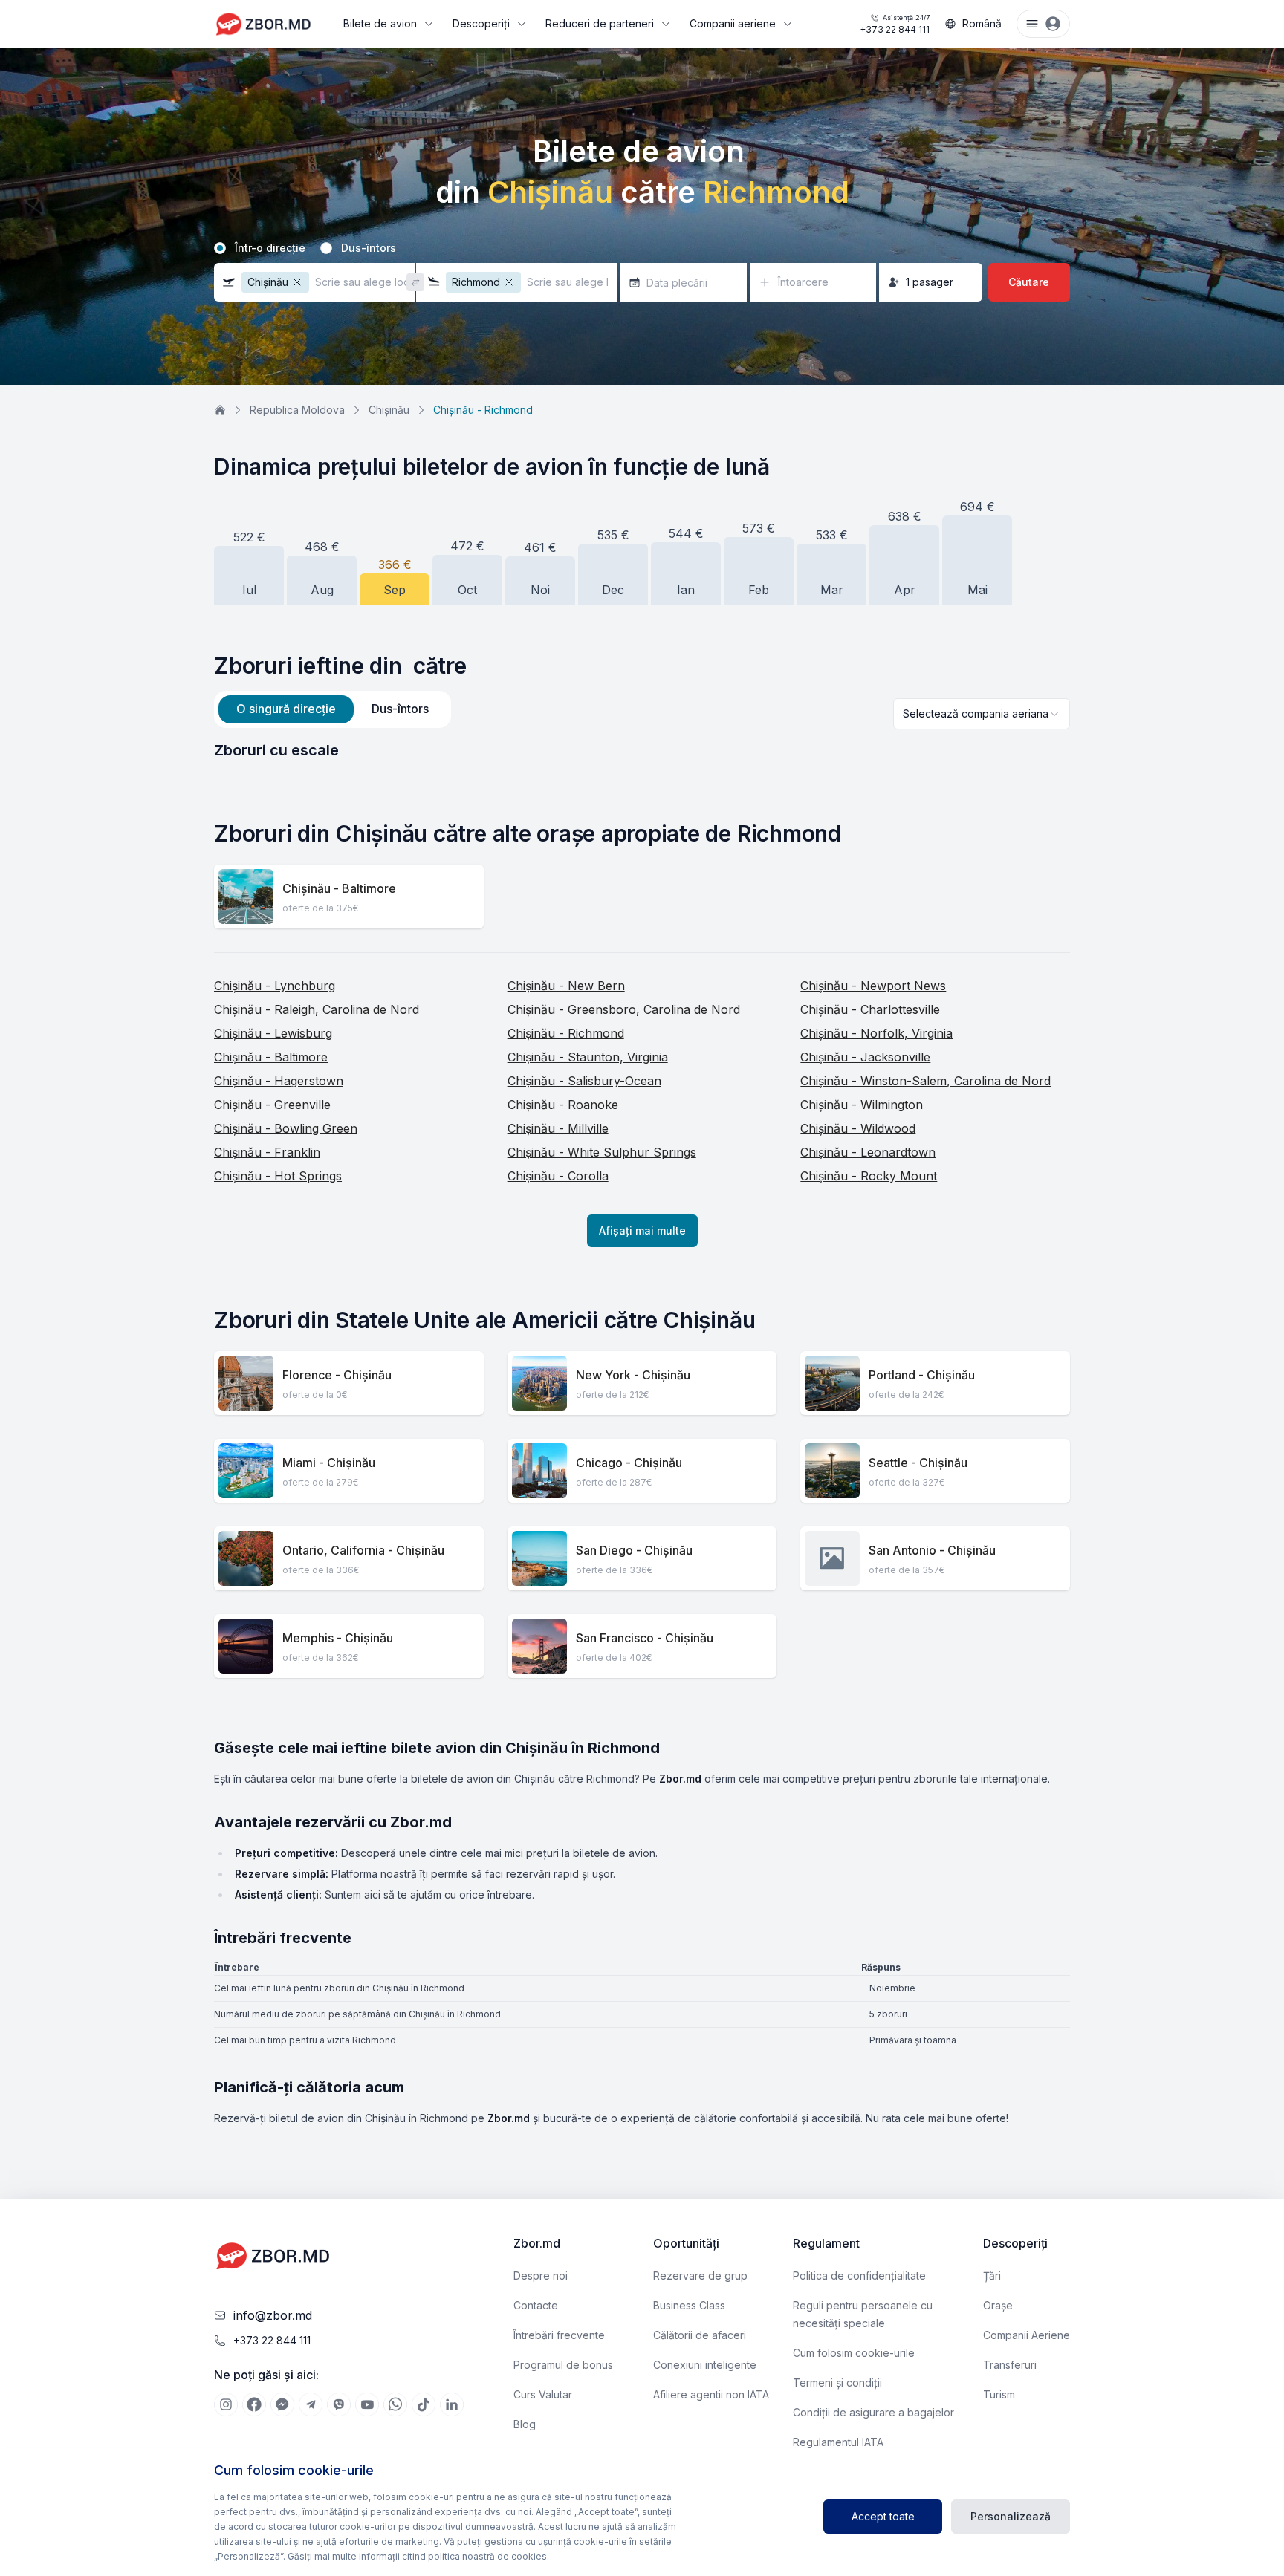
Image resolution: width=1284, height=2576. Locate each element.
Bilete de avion (380, 23)
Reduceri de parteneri (600, 23)
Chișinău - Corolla (558, 1176)
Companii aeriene (733, 23)
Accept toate (883, 2516)
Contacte (536, 2305)
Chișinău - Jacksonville (865, 1057)
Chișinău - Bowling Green (286, 1128)
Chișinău (389, 410)
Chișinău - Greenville (272, 1105)
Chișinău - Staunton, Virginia (588, 1057)
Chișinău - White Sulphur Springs (602, 1152)
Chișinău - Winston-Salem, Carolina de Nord (925, 1081)
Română (982, 23)
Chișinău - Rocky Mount (869, 1176)
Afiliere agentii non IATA (711, 2394)
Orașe (998, 2305)
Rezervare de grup (700, 2276)
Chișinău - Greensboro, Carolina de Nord (624, 1009)
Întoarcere (803, 282)
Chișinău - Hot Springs (278, 1176)
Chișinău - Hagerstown (279, 1081)
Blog (525, 2424)
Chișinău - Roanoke (563, 1105)
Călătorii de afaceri (700, 2335)
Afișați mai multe (642, 1230)
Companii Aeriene (1027, 2335)
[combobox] (982, 714)
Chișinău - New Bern (566, 986)
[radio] (220, 248)
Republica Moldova (297, 410)
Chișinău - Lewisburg (273, 1033)
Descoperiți (481, 23)
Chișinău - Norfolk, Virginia (876, 1033)
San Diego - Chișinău (634, 1550)
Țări (992, 2276)
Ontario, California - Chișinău (363, 1550)
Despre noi (541, 2276)
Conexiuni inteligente (705, 2365)
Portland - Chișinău (922, 1375)
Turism (999, 2394)
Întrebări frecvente (559, 2335)
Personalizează (1011, 2516)
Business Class (689, 2305)
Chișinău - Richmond (566, 1033)
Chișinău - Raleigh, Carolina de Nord (317, 1009)
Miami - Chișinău (329, 1463)
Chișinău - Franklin (267, 1152)
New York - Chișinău (633, 1375)
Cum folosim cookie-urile (854, 2353)
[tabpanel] (642, 750)
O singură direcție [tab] (286, 709)
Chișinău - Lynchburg (275, 986)
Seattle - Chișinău (918, 1463)
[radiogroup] (642, 248)
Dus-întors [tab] (400, 709)
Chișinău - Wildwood (858, 1128)
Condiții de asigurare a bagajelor (873, 2412)
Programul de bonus (563, 2365)
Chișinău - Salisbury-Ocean (584, 1081)
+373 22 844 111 (895, 24)
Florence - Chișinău (337, 1375)
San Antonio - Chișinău (932, 1550)
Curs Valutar (543, 2394)
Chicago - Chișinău (629, 1463)
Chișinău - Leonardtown (868, 1152)
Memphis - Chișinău (338, 1638)
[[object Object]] (226, 2404)
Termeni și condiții (837, 2383)
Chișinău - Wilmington (862, 1105)
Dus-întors (369, 248)
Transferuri (1010, 2365)
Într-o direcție (270, 248)
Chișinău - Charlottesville (870, 1009)
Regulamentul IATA (838, 2442)
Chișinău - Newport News (873, 986)
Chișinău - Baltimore (339, 888)
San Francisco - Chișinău (645, 1638)
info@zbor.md (273, 2315)
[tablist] (333, 709)
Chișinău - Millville (558, 1128)
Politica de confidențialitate (859, 2276)
